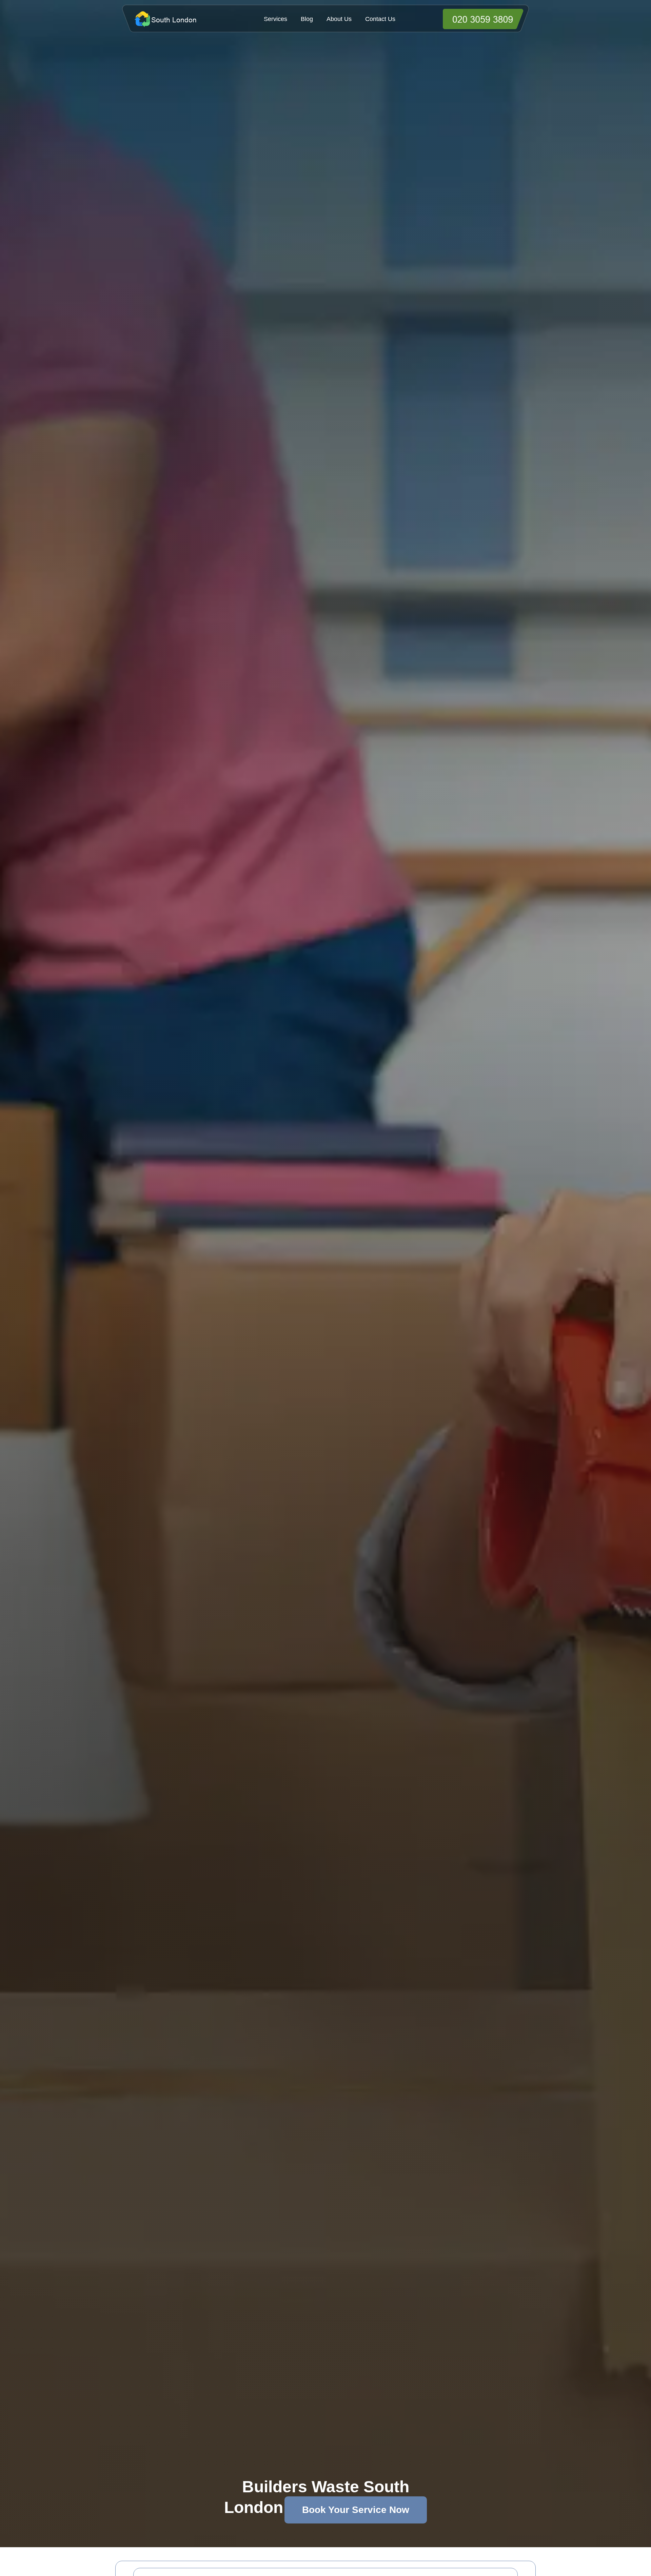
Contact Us (380, 19)
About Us (339, 19)
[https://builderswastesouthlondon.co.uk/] (177, 19)
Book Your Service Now (356, 2510)
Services (275, 19)
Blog (307, 19)
